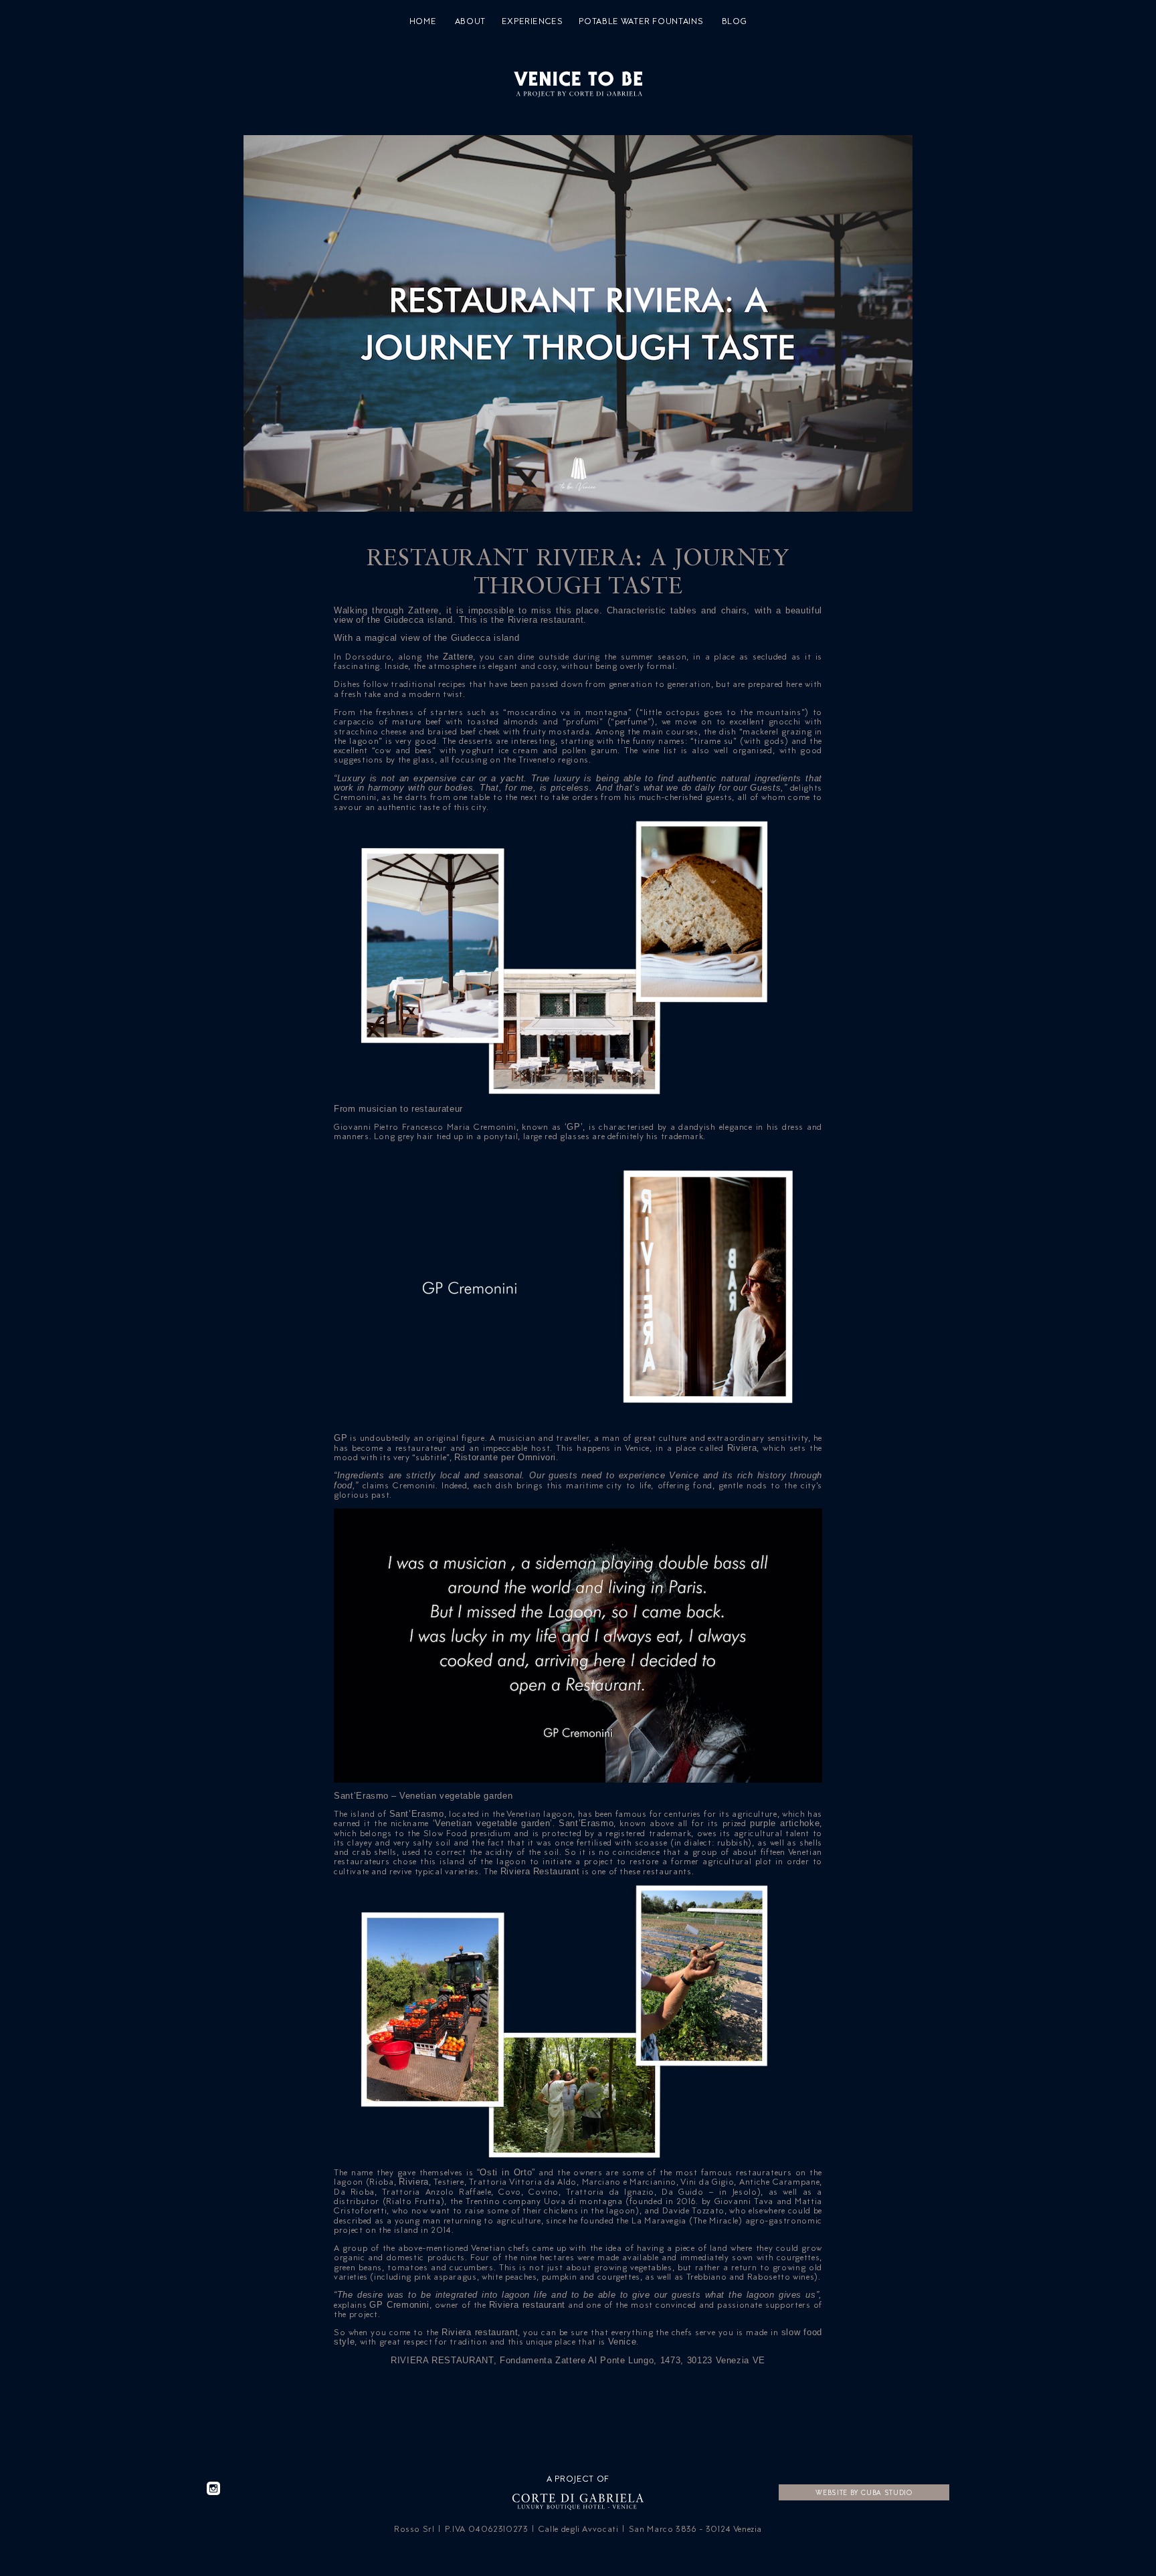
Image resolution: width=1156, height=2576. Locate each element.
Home (423, 21)
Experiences (533, 21)
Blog (735, 21)
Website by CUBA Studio (864, 2492)
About (470, 21)
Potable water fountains (641, 21)
